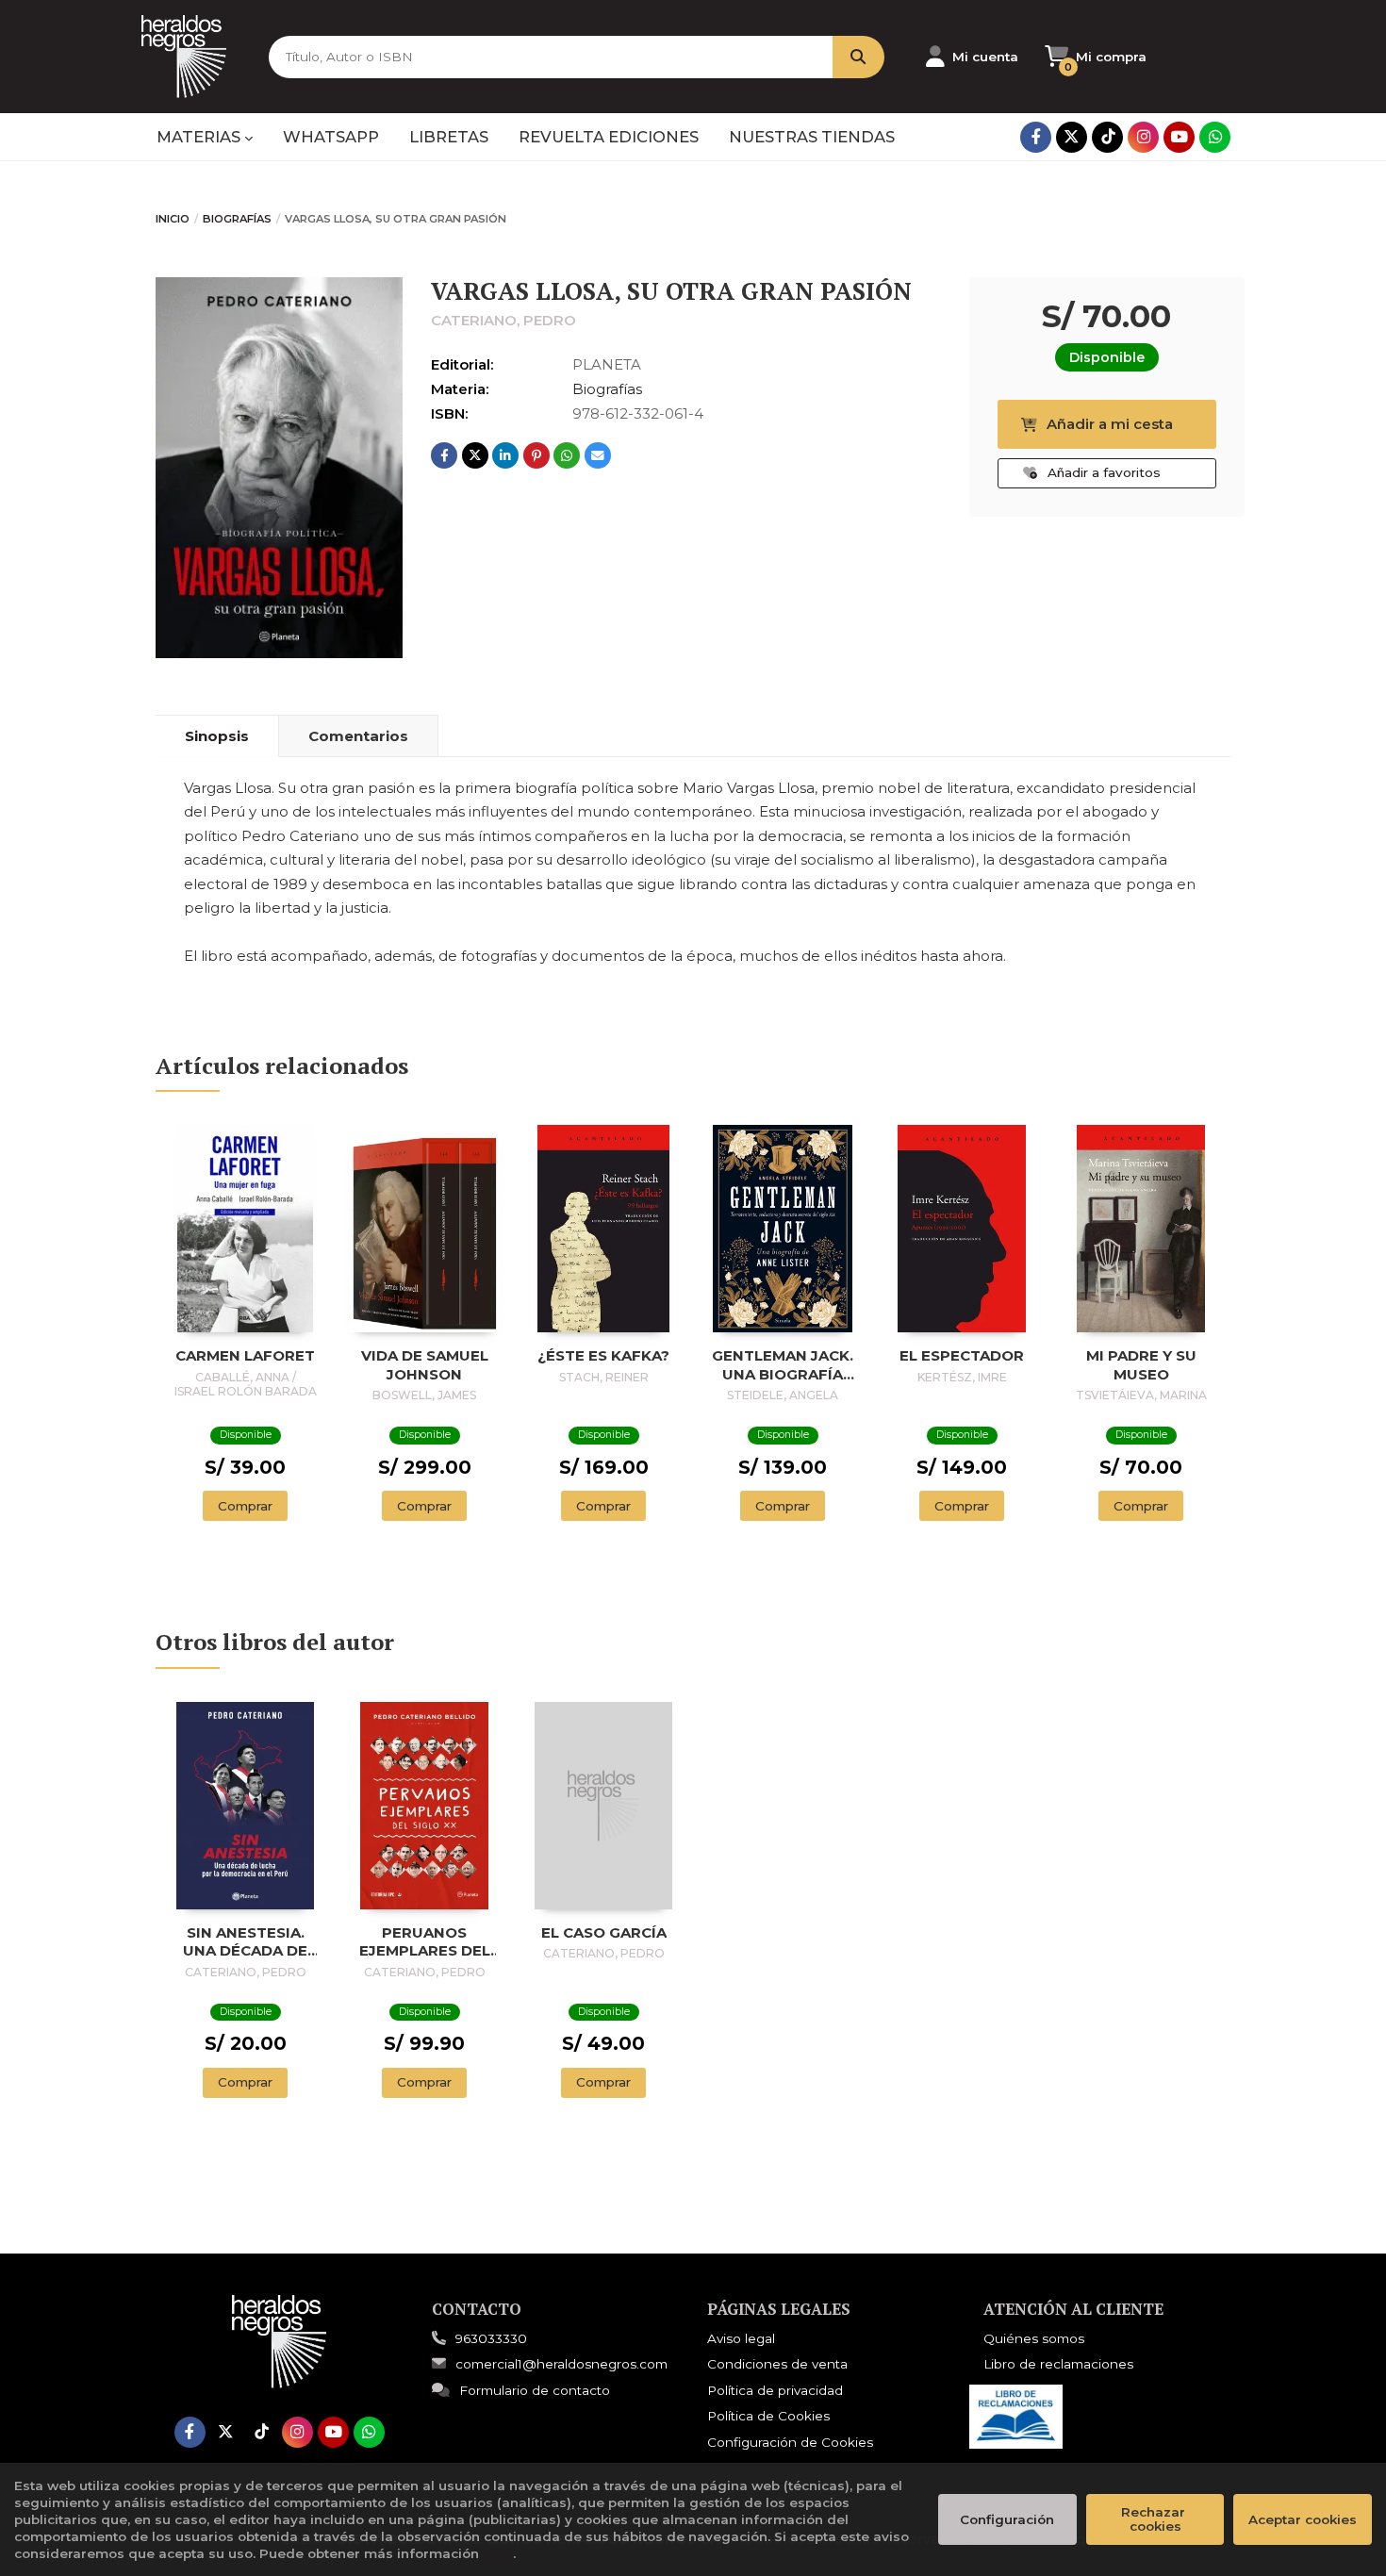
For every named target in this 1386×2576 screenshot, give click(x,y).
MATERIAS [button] (200, 137)
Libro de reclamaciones (1058, 2364)
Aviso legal (741, 2338)
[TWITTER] (1072, 137)
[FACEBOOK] (1036, 137)
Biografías (237, 219)
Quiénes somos (1034, 2338)
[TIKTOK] (1107, 137)
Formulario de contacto (535, 2390)
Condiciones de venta (777, 2364)
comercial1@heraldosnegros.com (561, 2364)
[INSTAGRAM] (1143, 137)
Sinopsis (217, 736)
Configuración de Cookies (790, 2442)
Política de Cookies (768, 2416)
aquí (498, 2553)
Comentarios (358, 736)
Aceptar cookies (1303, 2519)
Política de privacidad (775, 2390)
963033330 (491, 2338)
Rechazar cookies (1155, 2519)
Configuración (1007, 2519)
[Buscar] (858, 57)
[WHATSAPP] (1215, 137)
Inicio (173, 219)
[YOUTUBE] (1179, 137)
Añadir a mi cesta (1110, 424)
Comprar (245, 1506)
